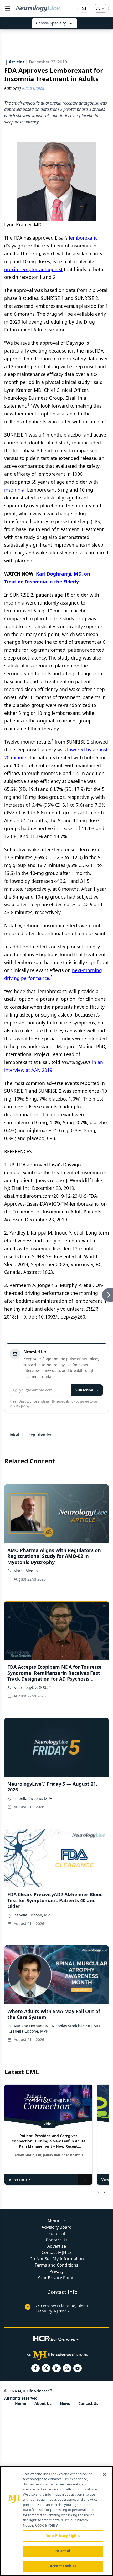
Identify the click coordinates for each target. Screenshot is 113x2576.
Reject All (63, 2551)
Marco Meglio (25, 1571)
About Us (56, 2221)
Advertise (57, 2246)
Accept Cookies (63, 2566)
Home (20, 2403)
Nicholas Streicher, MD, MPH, (77, 2026)
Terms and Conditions (56, 2265)
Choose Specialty (51, 23)
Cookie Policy (46, 2525)
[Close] (105, 2475)
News (65, 2403)
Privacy (56, 2271)
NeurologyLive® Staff (32, 1688)
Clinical (13, 1435)
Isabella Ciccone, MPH (33, 1798)
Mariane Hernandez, (32, 2026)
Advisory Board (57, 2227)
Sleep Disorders (39, 1435)
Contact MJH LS (57, 2252)
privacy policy (20, 1406)
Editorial (57, 2233)
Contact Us (57, 2240)
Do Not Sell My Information (57, 2259)
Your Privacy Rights (57, 2278)
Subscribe (84, 1390)
